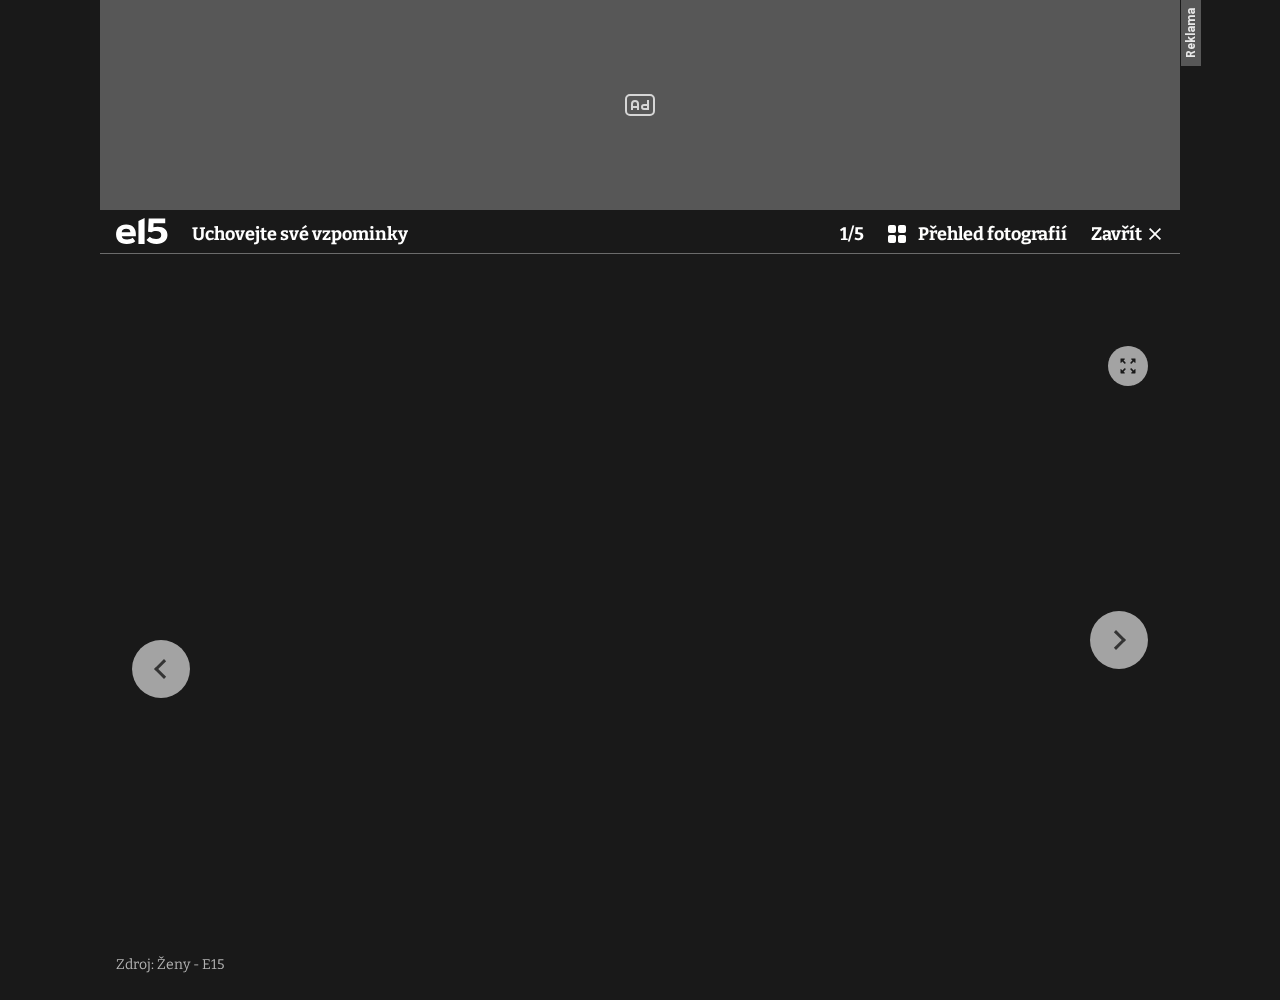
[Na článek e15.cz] (142, 231)
